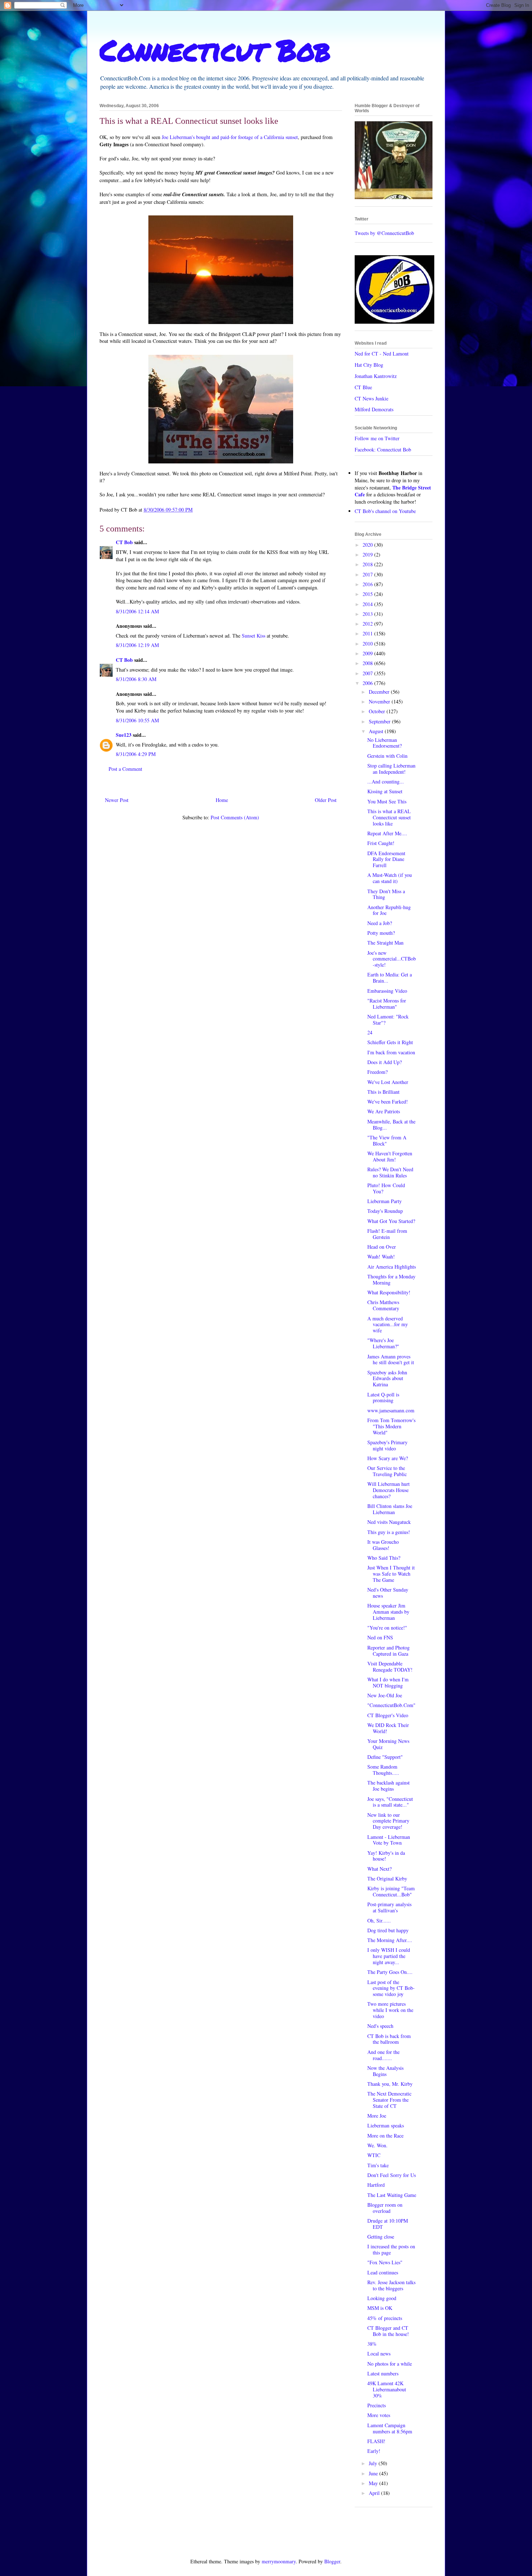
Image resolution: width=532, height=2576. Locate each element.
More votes (379, 2415)
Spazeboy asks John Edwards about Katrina (387, 1379)
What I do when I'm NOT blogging (388, 1682)
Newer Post (117, 800)
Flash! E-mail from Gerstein (387, 1234)
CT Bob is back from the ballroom (389, 2039)
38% (372, 2344)
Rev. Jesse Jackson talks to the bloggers (391, 2285)
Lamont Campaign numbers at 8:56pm (390, 2428)
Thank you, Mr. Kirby (390, 2084)
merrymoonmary (279, 2561)
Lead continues (383, 2272)
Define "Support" (385, 1757)
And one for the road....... (383, 2055)
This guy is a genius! (389, 1532)
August (377, 731)
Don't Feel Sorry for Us (392, 2175)
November (380, 701)
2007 (368, 673)
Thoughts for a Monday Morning (391, 1279)
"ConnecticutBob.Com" (391, 1705)
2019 (368, 554)
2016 (368, 584)
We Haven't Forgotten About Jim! (390, 1156)
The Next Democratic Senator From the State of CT (389, 2100)
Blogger (332, 2561)
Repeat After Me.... (387, 833)
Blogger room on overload (385, 2208)
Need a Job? (380, 923)
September (380, 721)
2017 (368, 574)
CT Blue (363, 387)
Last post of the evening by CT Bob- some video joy (391, 1988)
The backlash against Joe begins (389, 1786)
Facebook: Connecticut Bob (383, 449)
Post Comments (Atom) (235, 817)
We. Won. (377, 2145)
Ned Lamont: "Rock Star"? (388, 1020)
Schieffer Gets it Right (390, 1042)
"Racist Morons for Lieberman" (387, 1004)
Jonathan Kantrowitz (376, 376)
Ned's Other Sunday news (388, 1593)
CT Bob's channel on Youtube (385, 511)
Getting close (381, 2237)
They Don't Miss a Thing (386, 894)
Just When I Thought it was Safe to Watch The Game (391, 1574)
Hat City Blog (369, 365)
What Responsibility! (389, 1292)
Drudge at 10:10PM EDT (388, 2224)
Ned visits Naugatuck (389, 1522)
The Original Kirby (387, 1879)
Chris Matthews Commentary (383, 1305)
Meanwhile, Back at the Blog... (391, 1125)
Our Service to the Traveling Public (387, 1471)
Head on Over (382, 1247)
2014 (368, 604)
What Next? (379, 1869)
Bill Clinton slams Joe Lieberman (390, 1509)
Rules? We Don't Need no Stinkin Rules (390, 1172)
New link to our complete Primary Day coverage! (388, 1821)
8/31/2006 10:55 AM (137, 720)
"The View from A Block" (387, 1140)
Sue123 (124, 735)
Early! (374, 2451)
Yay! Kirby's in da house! (386, 1856)
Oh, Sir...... (379, 1921)
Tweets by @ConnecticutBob (384, 233)
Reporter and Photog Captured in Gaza (389, 1651)
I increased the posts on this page (391, 2249)
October (378, 711)
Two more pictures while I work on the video (390, 2010)
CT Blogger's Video (388, 1715)
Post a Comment (125, 769)
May (374, 2483)
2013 (368, 614)
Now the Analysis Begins (385, 2071)
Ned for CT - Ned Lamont (382, 354)
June (374, 2473)
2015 (368, 594)
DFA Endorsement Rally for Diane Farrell (386, 859)
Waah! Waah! (381, 1257)
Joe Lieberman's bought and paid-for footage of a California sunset (230, 137)
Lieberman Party (385, 1201)
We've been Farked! (388, 1102)
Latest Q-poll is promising (383, 1398)
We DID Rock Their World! (388, 1728)
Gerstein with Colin (387, 756)
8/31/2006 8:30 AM (136, 679)
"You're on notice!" (387, 1628)
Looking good (382, 2298)
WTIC (374, 2155)
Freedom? (377, 1072)
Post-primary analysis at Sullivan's (389, 1907)
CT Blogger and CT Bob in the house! (388, 2331)
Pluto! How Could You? (386, 1188)
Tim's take (378, 2165)
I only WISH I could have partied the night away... (389, 1956)
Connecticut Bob (215, 50)
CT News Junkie (371, 398)
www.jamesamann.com (391, 1410)
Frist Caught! (381, 843)
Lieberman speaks (386, 2125)
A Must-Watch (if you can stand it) (390, 878)
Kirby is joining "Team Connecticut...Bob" (391, 1891)
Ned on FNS (380, 1637)
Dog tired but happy (388, 1930)
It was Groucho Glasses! (383, 1545)
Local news (379, 2354)
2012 (368, 624)
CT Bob (124, 542)
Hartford (376, 2185)
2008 (368, 663)
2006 (368, 683)
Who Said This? (384, 1558)
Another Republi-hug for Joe (389, 910)
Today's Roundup (385, 1211)
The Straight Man (385, 943)
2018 (368, 564)
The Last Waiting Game (392, 2195)
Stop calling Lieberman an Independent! (391, 769)
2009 (368, 653)
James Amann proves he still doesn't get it (391, 1360)
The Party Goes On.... (390, 1972)
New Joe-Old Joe (385, 1695)
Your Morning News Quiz (388, 1744)
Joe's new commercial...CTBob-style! (392, 959)
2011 (368, 633)
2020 (368, 545)
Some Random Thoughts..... (383, 1770)
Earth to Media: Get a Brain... (390, 978)
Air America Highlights (392, 1267)
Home (222, 800)
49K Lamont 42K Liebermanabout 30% (387, 2389)
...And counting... (386, 781)
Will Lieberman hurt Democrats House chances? (389, 1490)
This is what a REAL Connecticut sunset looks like (389, 817)
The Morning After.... (390, 1940)
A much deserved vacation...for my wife (388, 1325)
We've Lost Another (388, 1082)
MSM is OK (380, 2308)
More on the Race (385, 2136)
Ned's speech (380, 2026)
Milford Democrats (374, 409)
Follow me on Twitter (377, 438)
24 (370, 1032)
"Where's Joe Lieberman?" (383, 1343)
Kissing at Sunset (385, 791)
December (380, 692)
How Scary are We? (388, 1458)
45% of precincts (385, 2318)
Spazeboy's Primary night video (387, 1445)
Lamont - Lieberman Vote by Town (389, 1840)
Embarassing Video (387, 991)
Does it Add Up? (385, 1062)
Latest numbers (383, 2373)
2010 (368, 644)
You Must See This (387, 801)
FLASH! (376, 2441)
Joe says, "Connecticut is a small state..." (390, 1802)
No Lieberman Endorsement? (385, 743)
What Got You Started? (391, 1221)
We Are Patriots (384, 1111)
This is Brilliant (383, 1092)
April (375, 2493)
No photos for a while (390, 2364)
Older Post (326, 800)
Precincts (377, 2405)
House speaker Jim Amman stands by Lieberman (388, 1612)
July (374, 2463)
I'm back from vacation (391, 1052)
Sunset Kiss (254, 636)
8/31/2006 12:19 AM (137, 645)
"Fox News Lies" (385, 2262)
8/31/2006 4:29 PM (136, 754)
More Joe (377, 2116)
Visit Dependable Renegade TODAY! (390, 1667)
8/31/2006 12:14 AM (137, 611)
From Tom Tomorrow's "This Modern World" (391, 1426)
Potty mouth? (381, 933)
